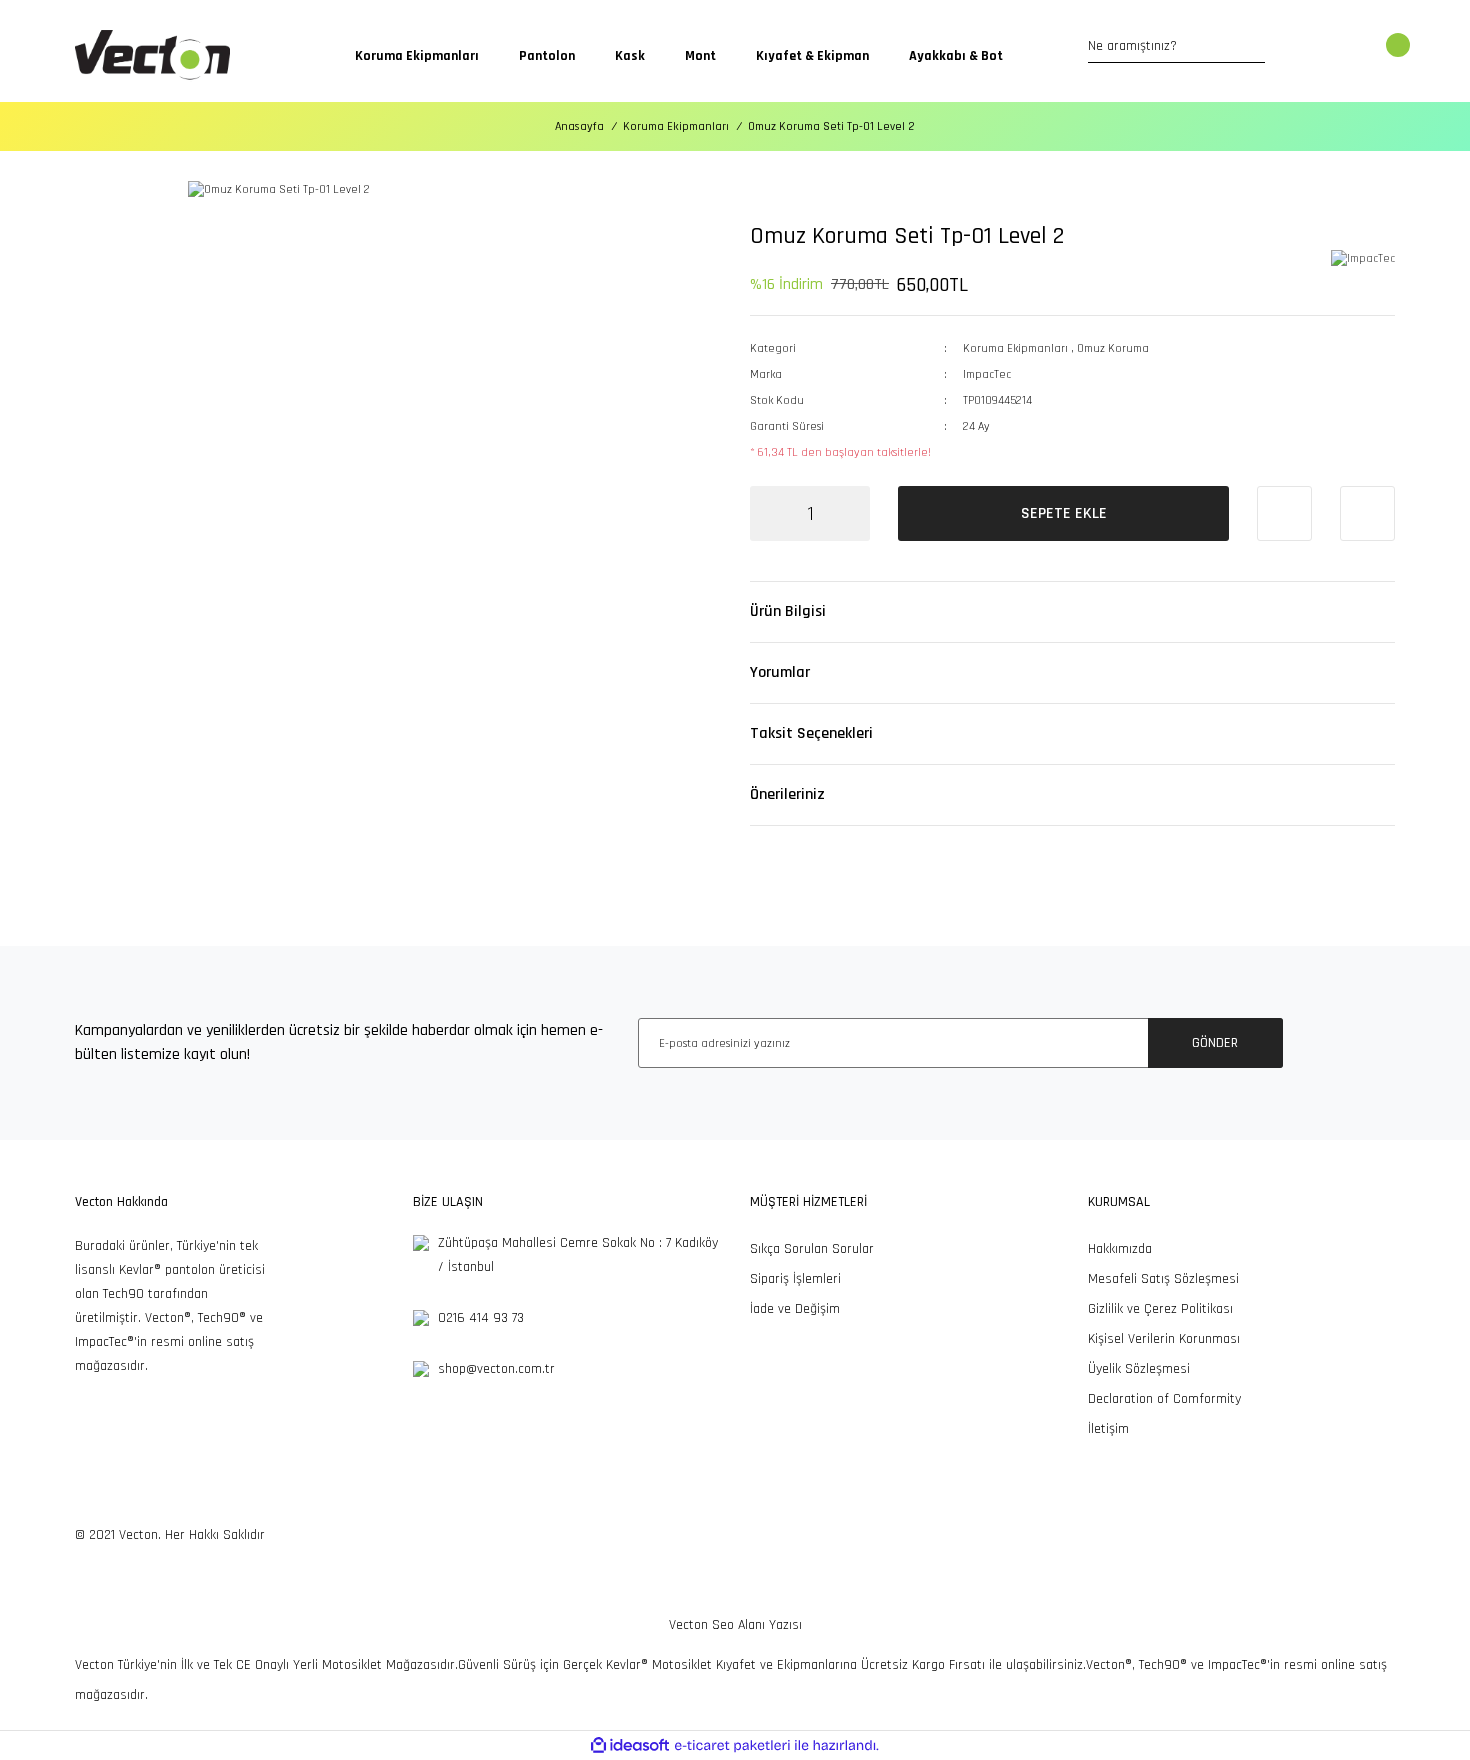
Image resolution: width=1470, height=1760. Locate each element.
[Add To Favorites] (1284, 513)
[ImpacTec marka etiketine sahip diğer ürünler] (1363, 259)
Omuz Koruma (1113, 348)
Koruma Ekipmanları (1015, 348)
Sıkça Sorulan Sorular (812, 1249)
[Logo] (152, 56)
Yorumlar (780, 672)
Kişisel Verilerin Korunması (1164, 1339)
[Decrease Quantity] (770, 513)
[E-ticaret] (732, 1746)
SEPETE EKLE (1064, 513)
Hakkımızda (1120, 1249)
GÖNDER (1215, 1043)
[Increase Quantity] (850, 513)
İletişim (1108, 1429)
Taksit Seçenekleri (811, 733)
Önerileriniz (787, 794)
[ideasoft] (630, 1745)
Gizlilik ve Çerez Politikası (1160, 1309)
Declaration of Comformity (1164, 1399)
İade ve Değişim (795, 1309)
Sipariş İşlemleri (795, 1279)
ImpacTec (987, 374)
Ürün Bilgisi (788, 611)
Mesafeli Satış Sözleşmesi (1163, 1279)
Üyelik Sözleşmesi (1139, 1369)
